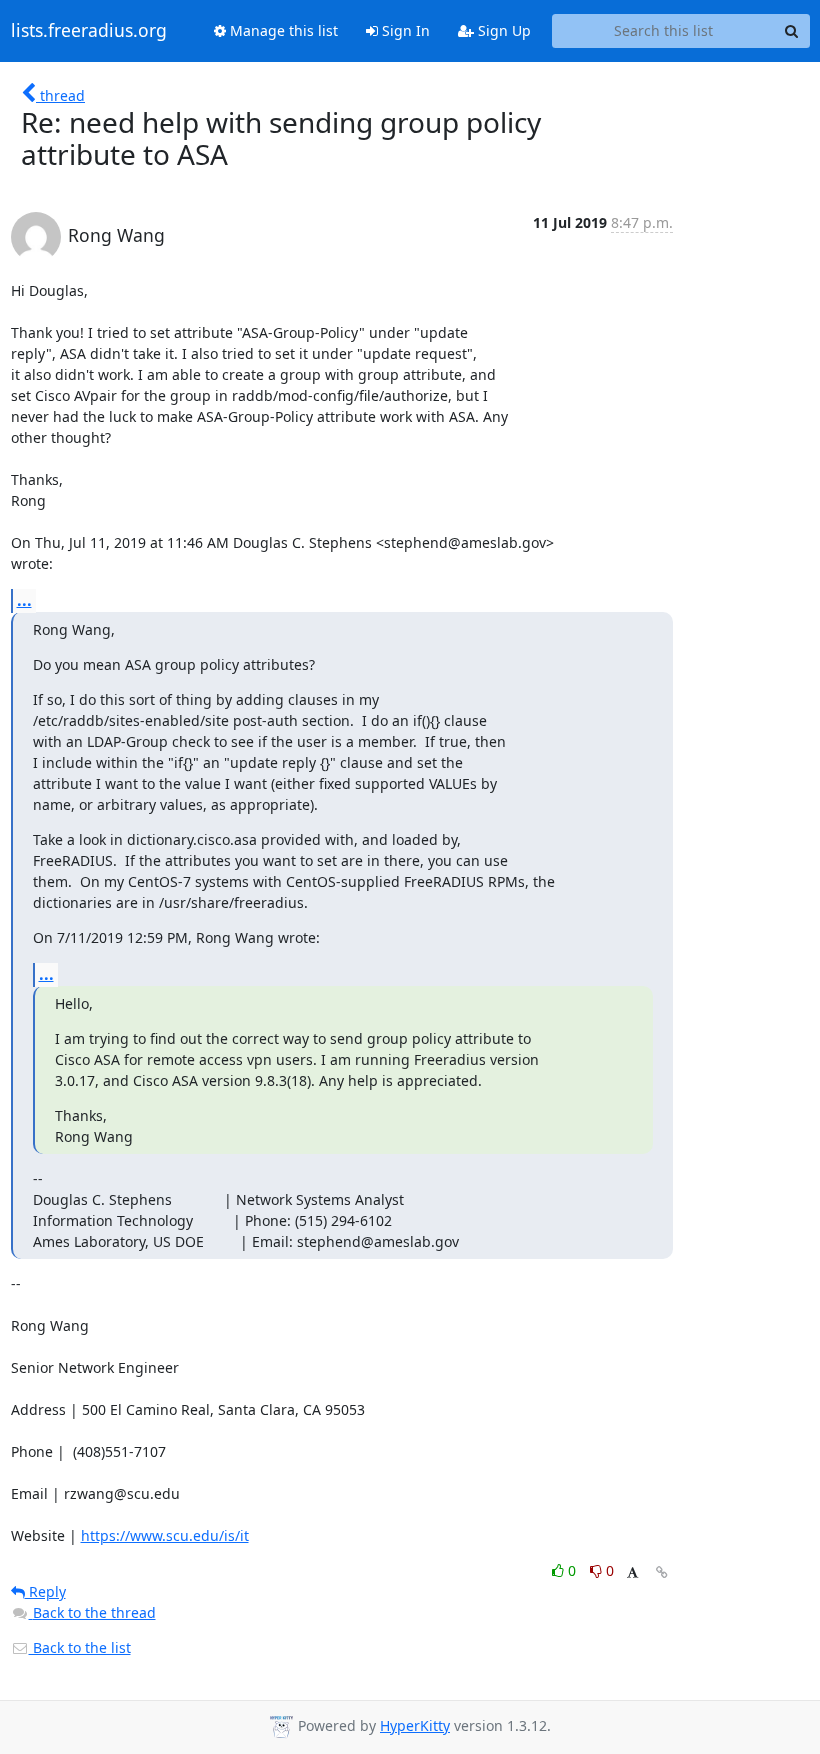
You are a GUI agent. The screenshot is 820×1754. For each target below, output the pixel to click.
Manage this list (282, 30)
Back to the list (80, 1647)
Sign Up (502, 30)
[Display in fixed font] (632, 1573)
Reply (45, 1591)
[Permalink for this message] (662, 1572)
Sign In (404, 30)
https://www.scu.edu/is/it (165, 1535)
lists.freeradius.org (89, 31)
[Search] (792, 31)
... (24, 600)
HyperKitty (415, 1725)
